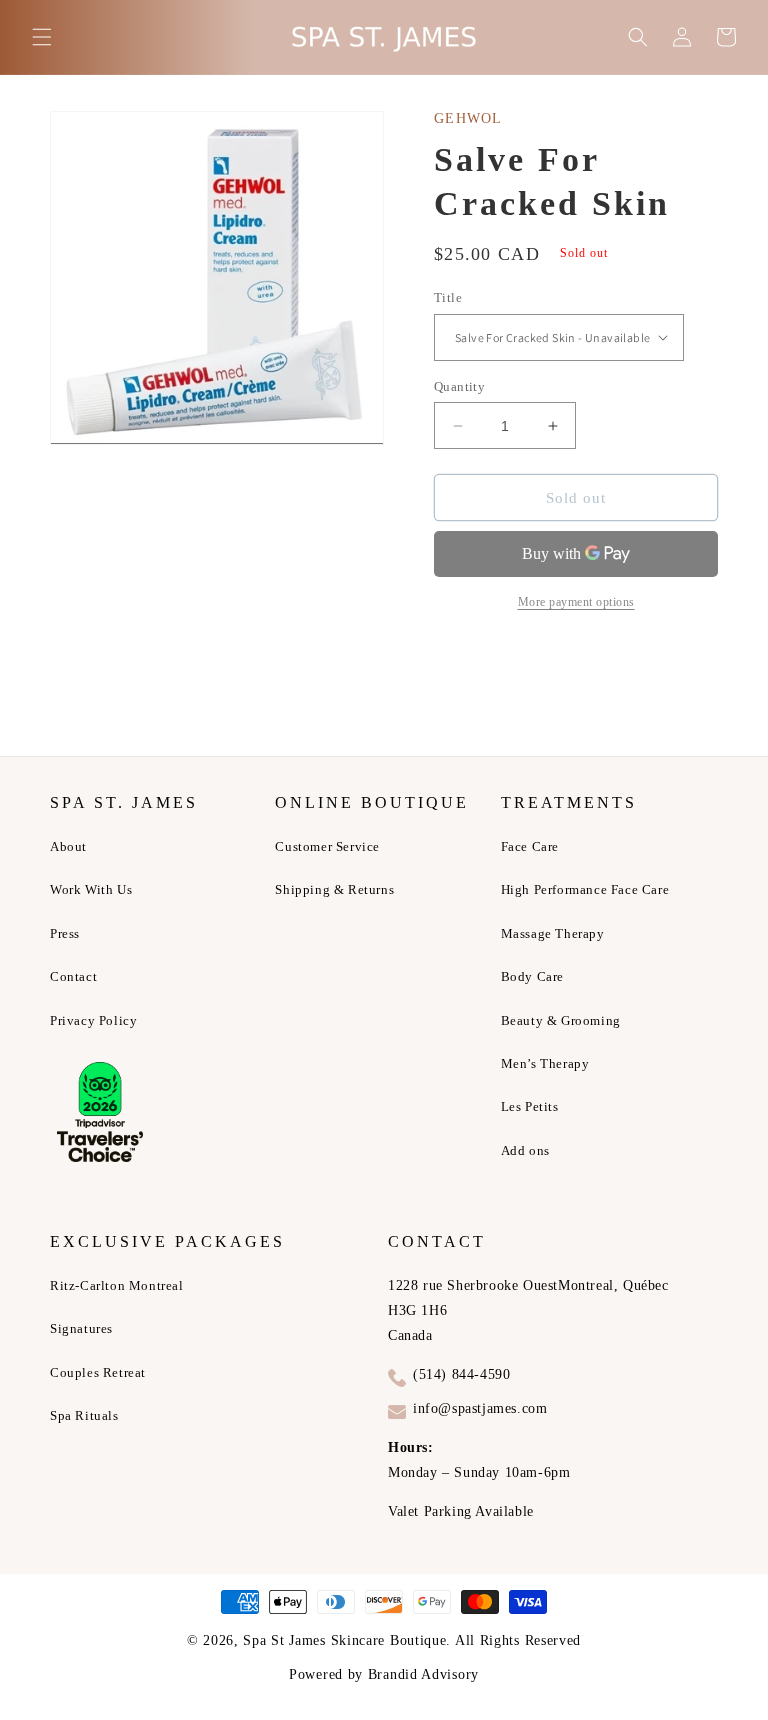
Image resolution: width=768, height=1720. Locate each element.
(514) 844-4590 (461, 1374)
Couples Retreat (98, 1372)
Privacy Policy (93, 1020)
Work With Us (91, 889)
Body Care (532, 976)
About (68, 846)
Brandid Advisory (423, 1674)
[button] (42, 37)
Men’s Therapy (545, 1063)
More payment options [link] (576, 602)
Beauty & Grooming (561, 1020)
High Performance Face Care (585, 889)
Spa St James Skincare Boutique (344, 1640)
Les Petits (530, 1106)
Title (448, 297)
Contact (73, 976)
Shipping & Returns (334, 889)
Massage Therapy (553, 933)
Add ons (525, 1150)
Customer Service (327, 846)
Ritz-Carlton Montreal (117, 1285)
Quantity (459, 386)
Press (65, 933)
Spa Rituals (84, 1415)
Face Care (530, 846)
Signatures (81, 1328)
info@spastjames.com (480, 1408)
